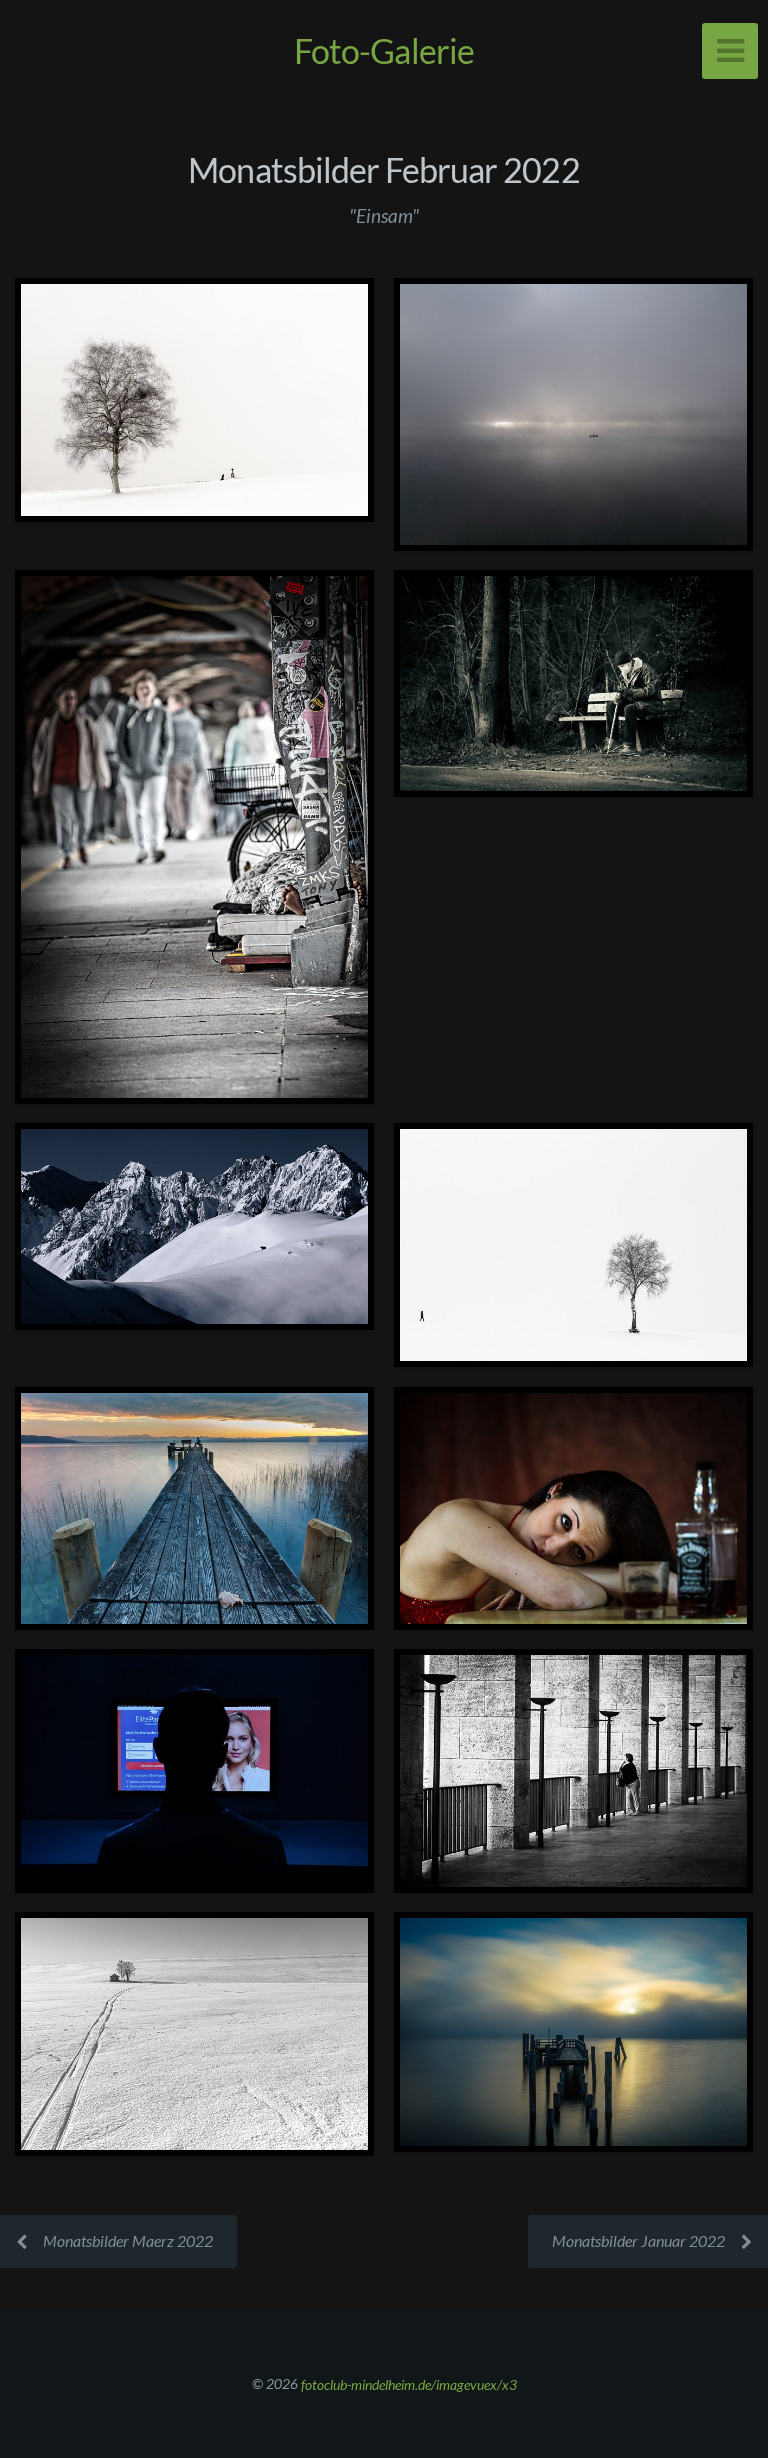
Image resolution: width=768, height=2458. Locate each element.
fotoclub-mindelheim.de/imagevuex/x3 (409, 2383)
